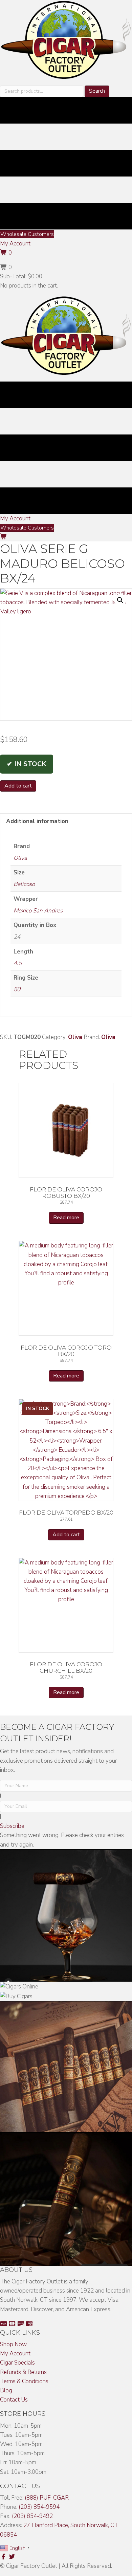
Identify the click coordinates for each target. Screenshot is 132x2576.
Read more (66, 1218)
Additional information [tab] (37, 821)
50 (17, 989)
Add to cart (18, 786)
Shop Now (13, 2344)
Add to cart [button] (66, 1535)
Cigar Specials (17, 2363)
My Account (15, 2353)
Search (97, 91)
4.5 (18, 963)
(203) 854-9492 (32, 2516)
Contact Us (14, 2400)
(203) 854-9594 (39, 2507)
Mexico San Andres (38, 911)
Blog (6, 2390)
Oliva (20, 858)
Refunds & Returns (23, 2372)
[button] (15, 244)
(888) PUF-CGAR (47, 2498)
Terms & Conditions (24, 2381)
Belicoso (24, 884)
